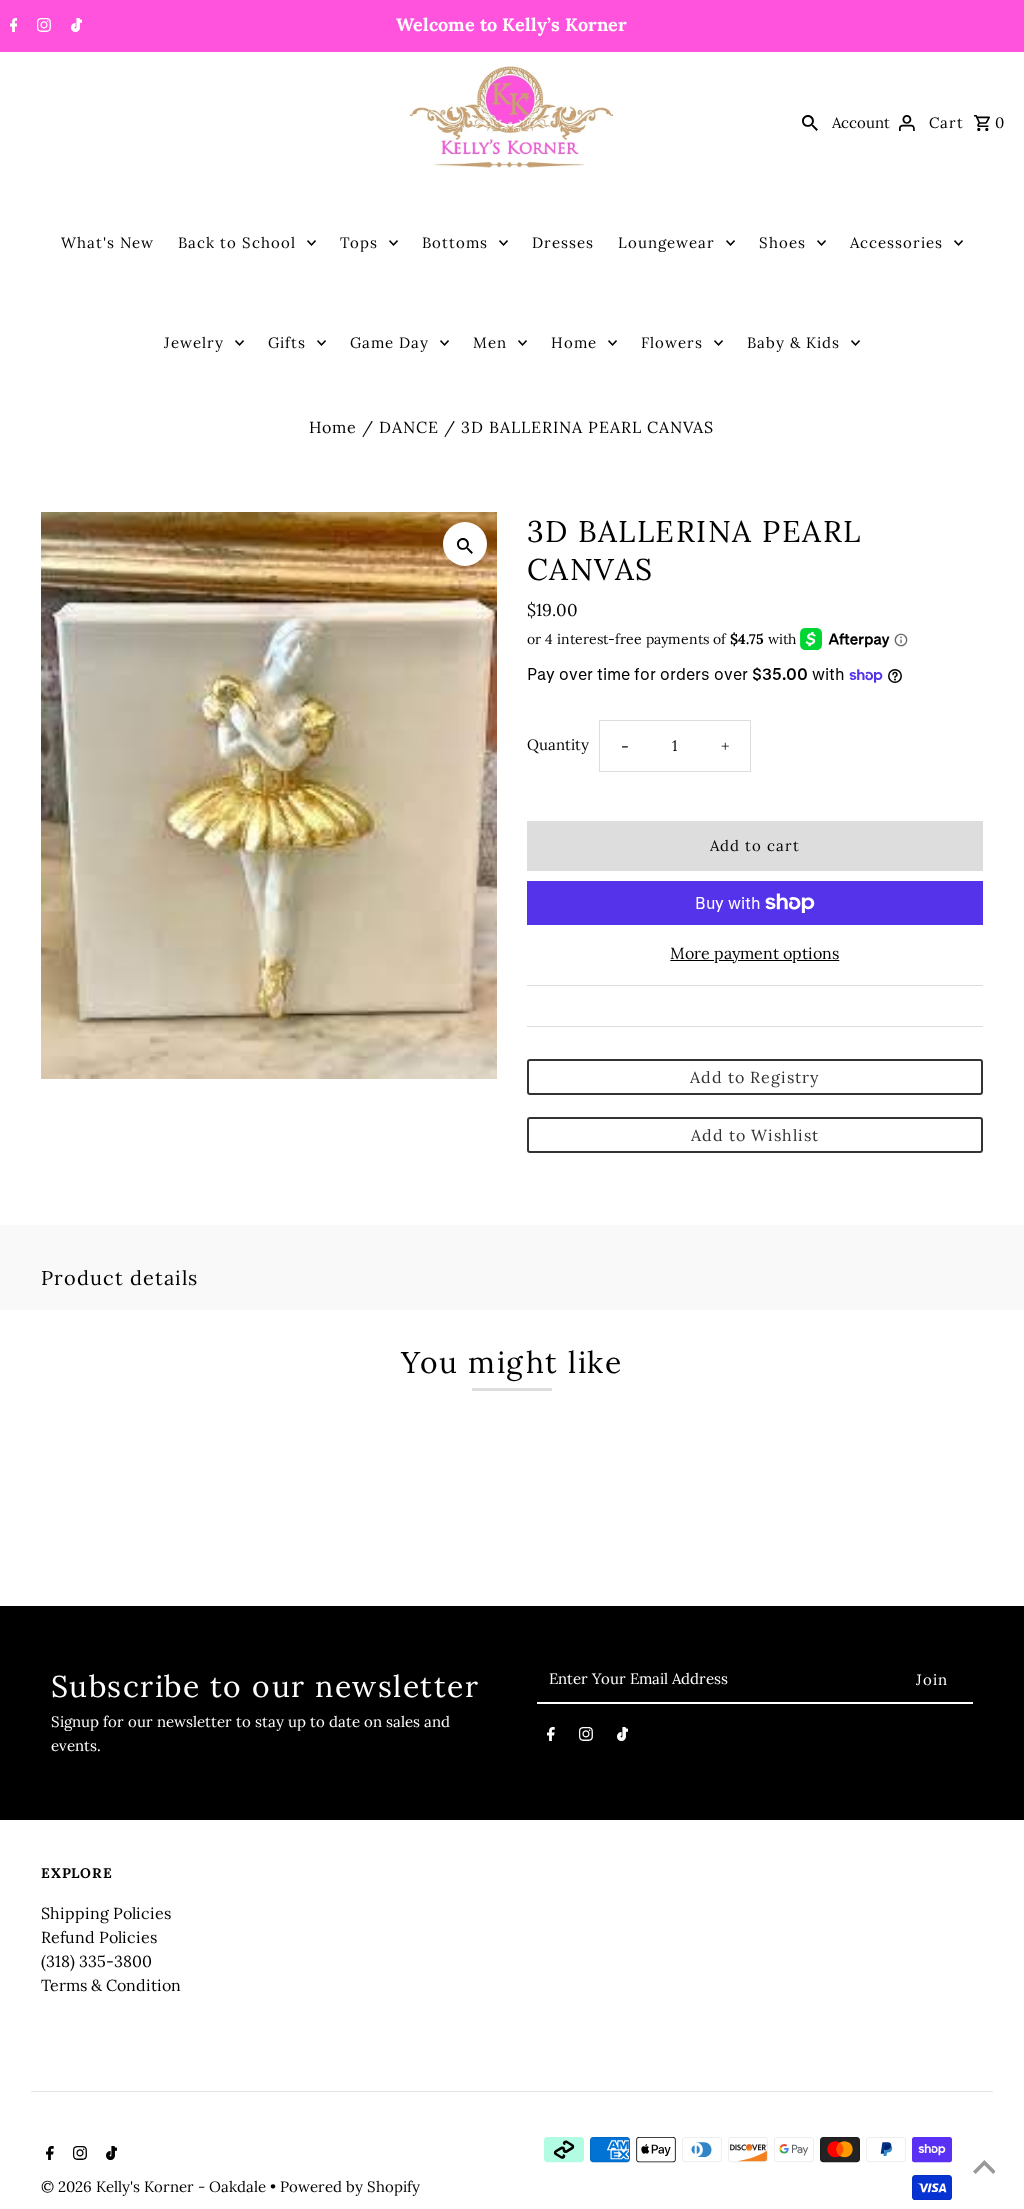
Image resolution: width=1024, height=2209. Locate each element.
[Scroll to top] (984, 2169)
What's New (107, 242)
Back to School (237, 242)
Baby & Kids (793, 342)
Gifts (287, 342)
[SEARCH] (810, 122)
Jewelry (194, 342)
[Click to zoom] (465, 544)
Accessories (896, 242)
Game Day (389, 342)
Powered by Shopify (350, 2186)
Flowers (672, 342)
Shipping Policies (106, 1913)
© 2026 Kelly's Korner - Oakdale (155, 2186)
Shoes (782, 242)
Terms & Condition (111, 1985)
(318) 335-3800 (96, 1961)
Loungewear (666, 242)
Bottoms (455, 242)
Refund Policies (99, 1937)
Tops (359, 242)
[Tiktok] (74, 27)
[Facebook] (11, 27)
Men (490, 342)
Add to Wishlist (755, 1135)
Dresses (563, 242)
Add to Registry (754, 1077)
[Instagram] (41, 27)
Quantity (558, 744)
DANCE (409, 427)
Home (574, 342)
